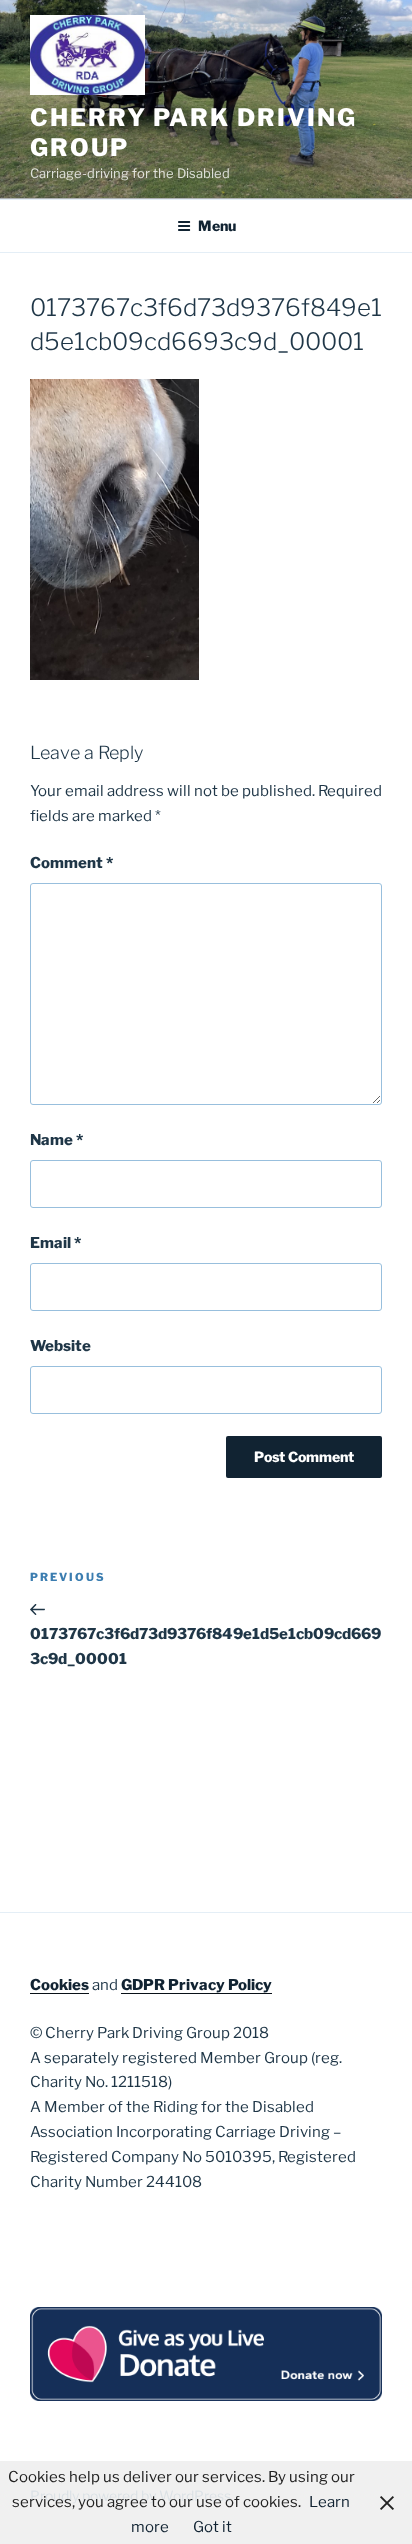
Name (56, 1140)
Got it (212, 2527)
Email (55, 1243)
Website (60, 1346)
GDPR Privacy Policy (196, 1985)
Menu (217, 225)
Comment (71, 863)
